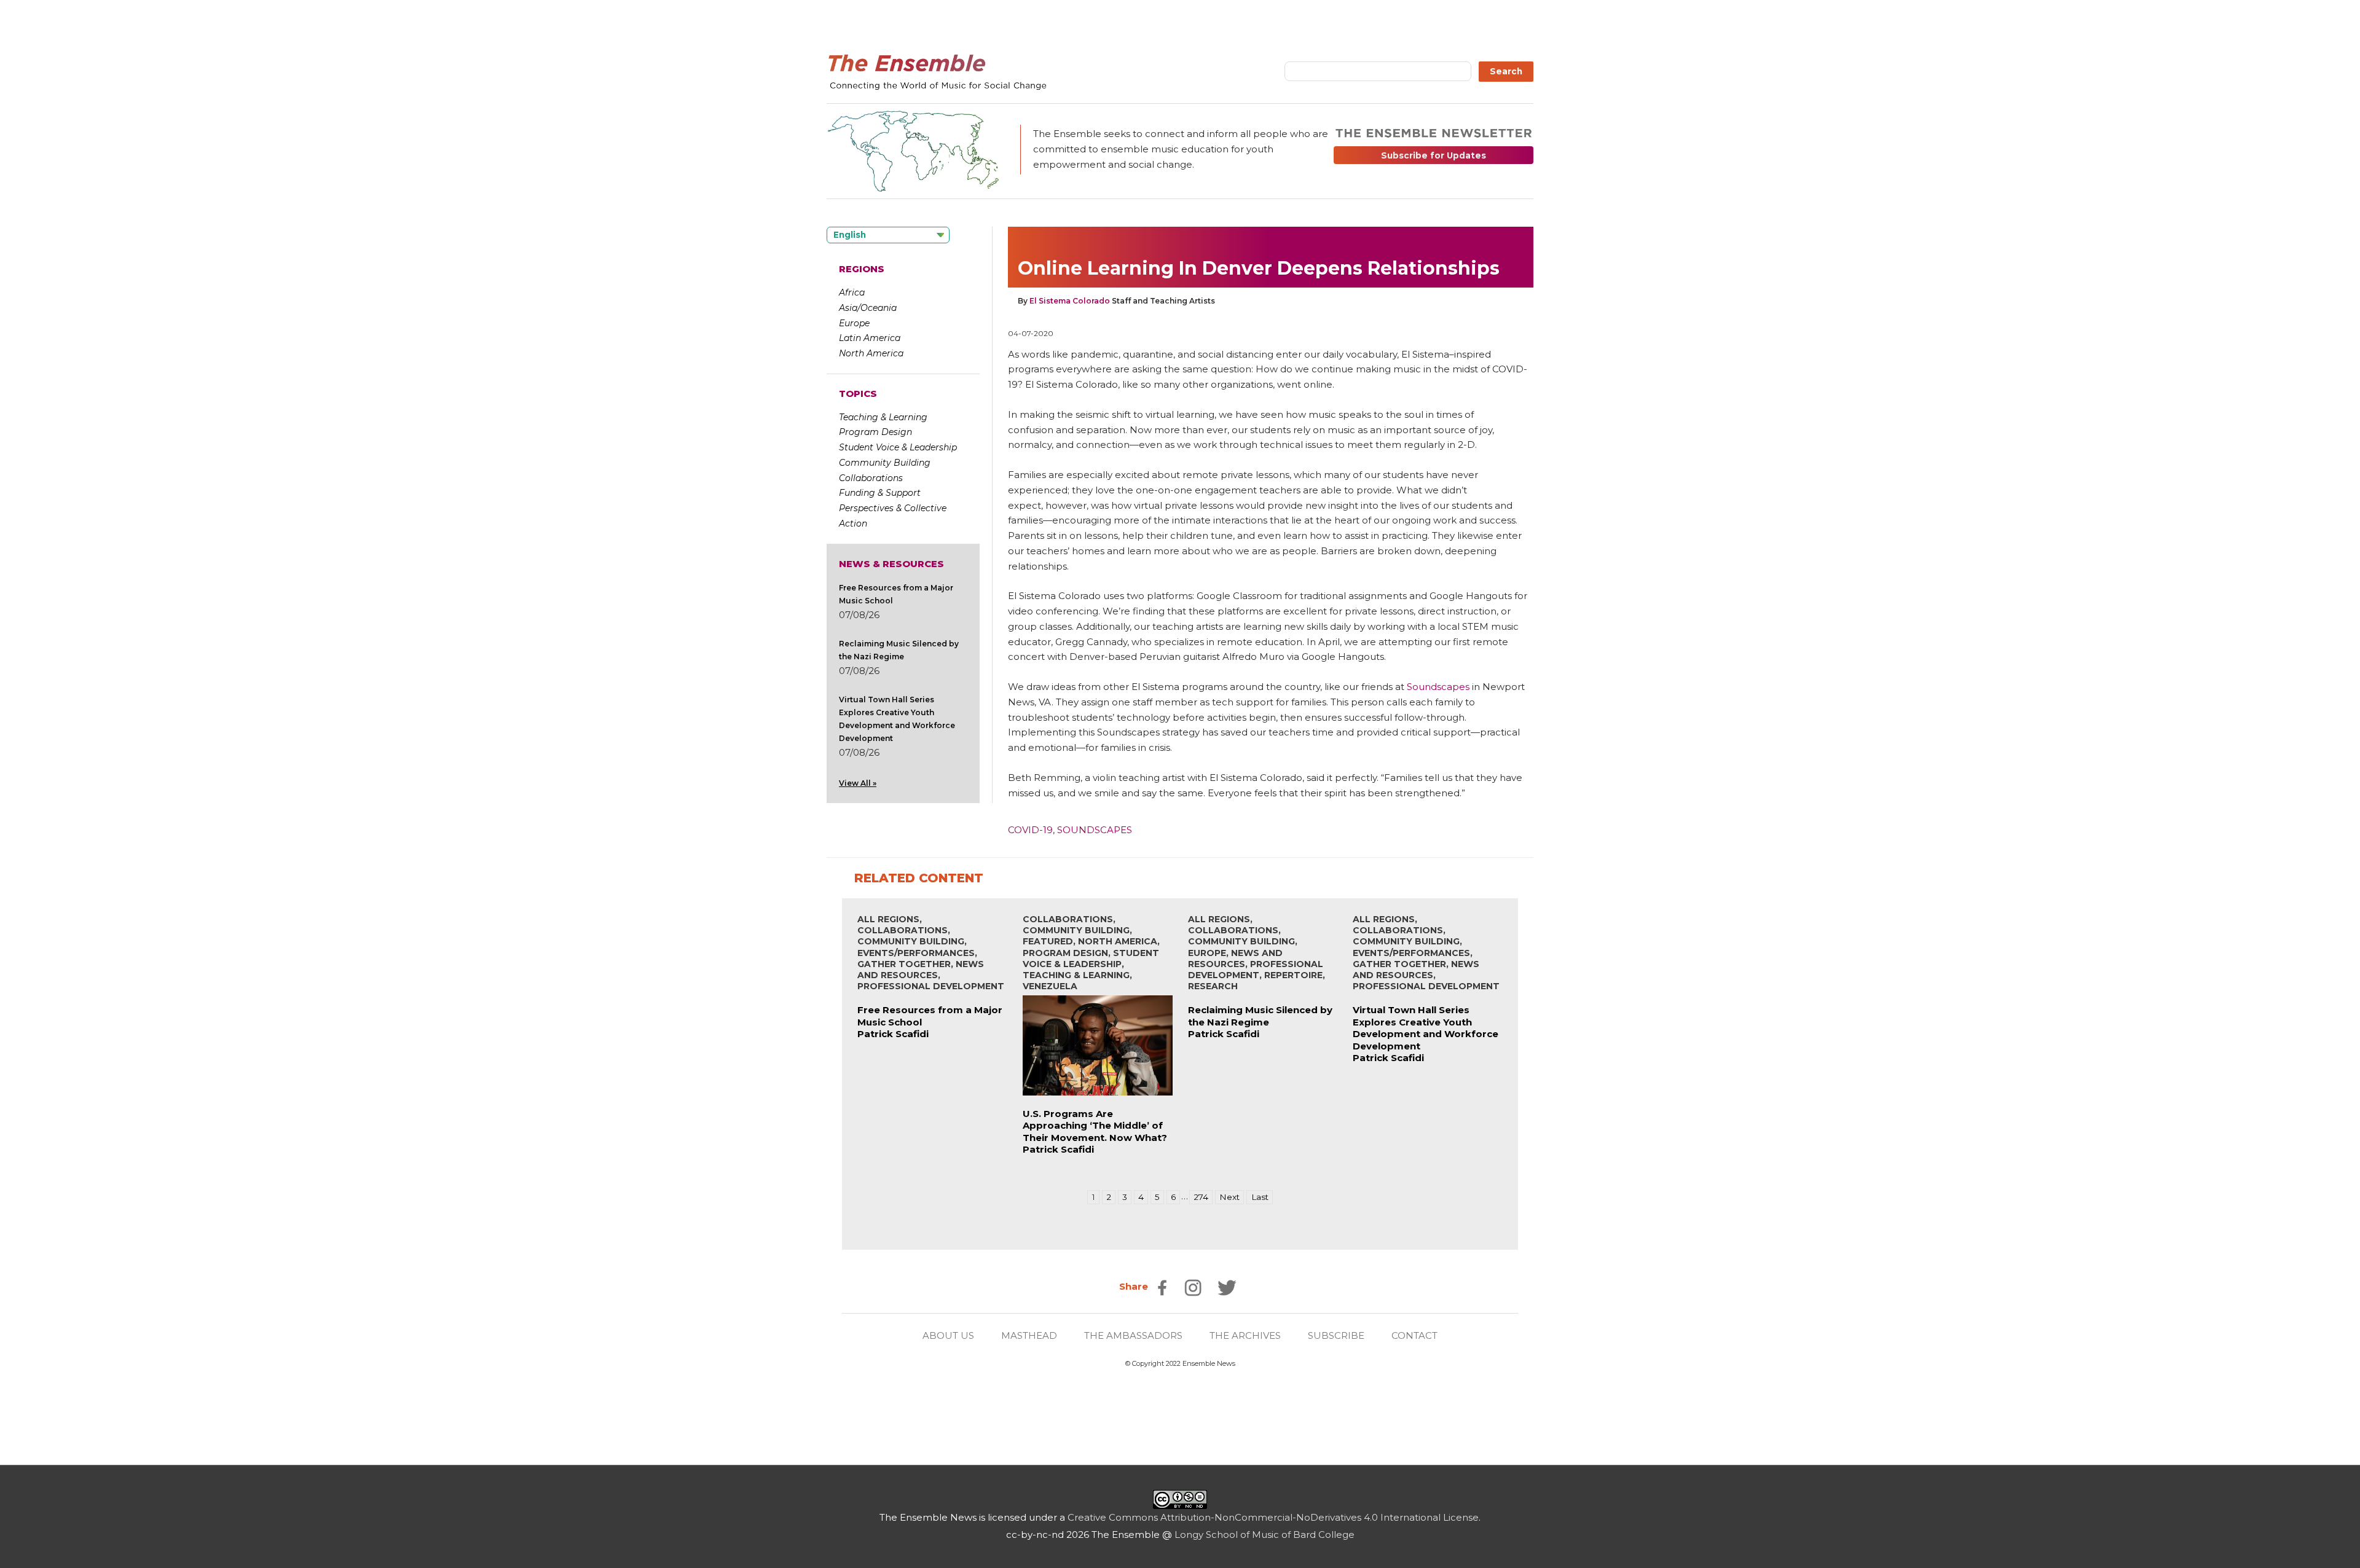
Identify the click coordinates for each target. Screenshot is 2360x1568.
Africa (852, 292)
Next (1229, 1197)
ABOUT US (948, 1335)
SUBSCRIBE (1336, 1335)
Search (1506, 71)
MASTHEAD (1029, 1335)
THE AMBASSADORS (1133, 1335)
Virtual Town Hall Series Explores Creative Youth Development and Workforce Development (1426, 1028)
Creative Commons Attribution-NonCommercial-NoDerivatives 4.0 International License (1273, 1517)
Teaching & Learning (883, 417)
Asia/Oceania (868, 308)
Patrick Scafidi (893, 1034)
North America (871, 353)
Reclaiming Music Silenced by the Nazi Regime (1260, 1016)
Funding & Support (880, 493)
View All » (858, 783)
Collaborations (871, 478)
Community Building (885, 463)
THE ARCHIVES (1245, 1335)
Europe (854, 323)
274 (1201, 1197)
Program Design (875, 432)
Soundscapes (1438, 687)
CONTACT (1414, 1335)
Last (1260, 1197)
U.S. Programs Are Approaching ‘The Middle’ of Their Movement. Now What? (1095, 1126)
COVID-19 (1030, 830)
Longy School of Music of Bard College (1265, 1535)
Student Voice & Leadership (898, 447)
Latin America (870, 338)
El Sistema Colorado (1070, 301)
